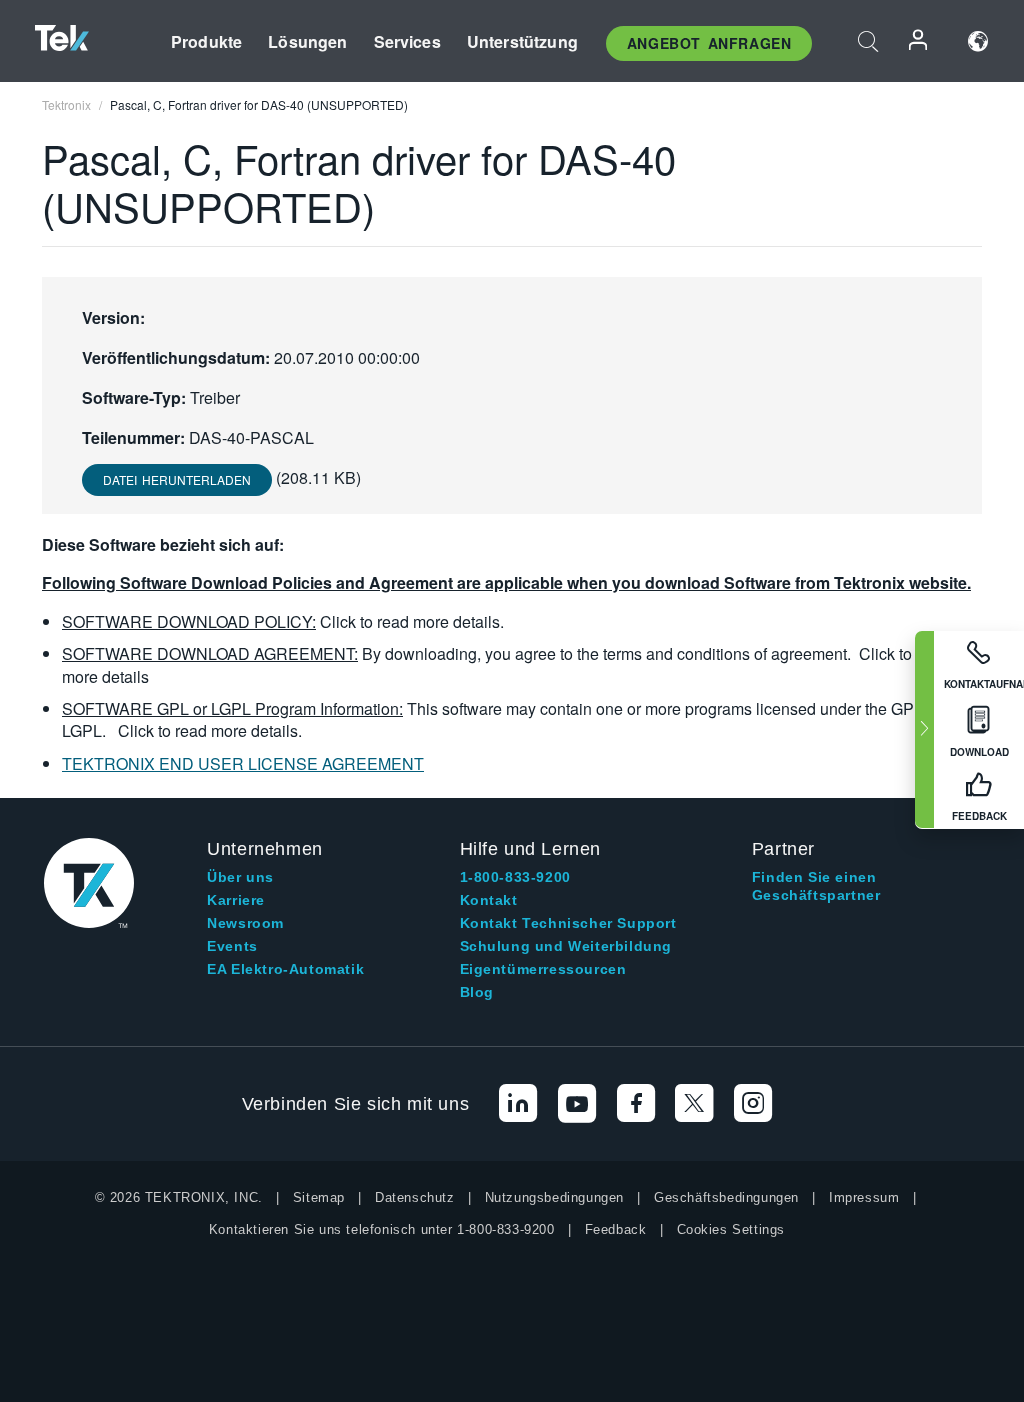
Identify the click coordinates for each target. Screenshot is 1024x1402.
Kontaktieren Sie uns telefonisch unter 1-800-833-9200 (382, 1229)
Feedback (616, 1229)
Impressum (864, 1197)
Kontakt (489, 900)
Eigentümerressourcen (543, 969)
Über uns (240, 877)
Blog (477, 992)
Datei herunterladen (177, 479)
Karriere (236, 900)
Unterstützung (522, 41)
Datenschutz (415, 1197)
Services (407, 41)
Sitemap (319, 1197)
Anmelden (919, 41)
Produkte (206, 41)
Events (232, 946)
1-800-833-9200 (515, 877)
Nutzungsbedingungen (554, 1197)
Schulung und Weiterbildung (566, 946)
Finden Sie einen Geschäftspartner (816, 886)
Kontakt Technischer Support (568, 923)
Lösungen (307, 41)
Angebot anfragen (709, 43)
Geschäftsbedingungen (726, 1197)
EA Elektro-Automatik (285, 969)
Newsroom (245, 923)
